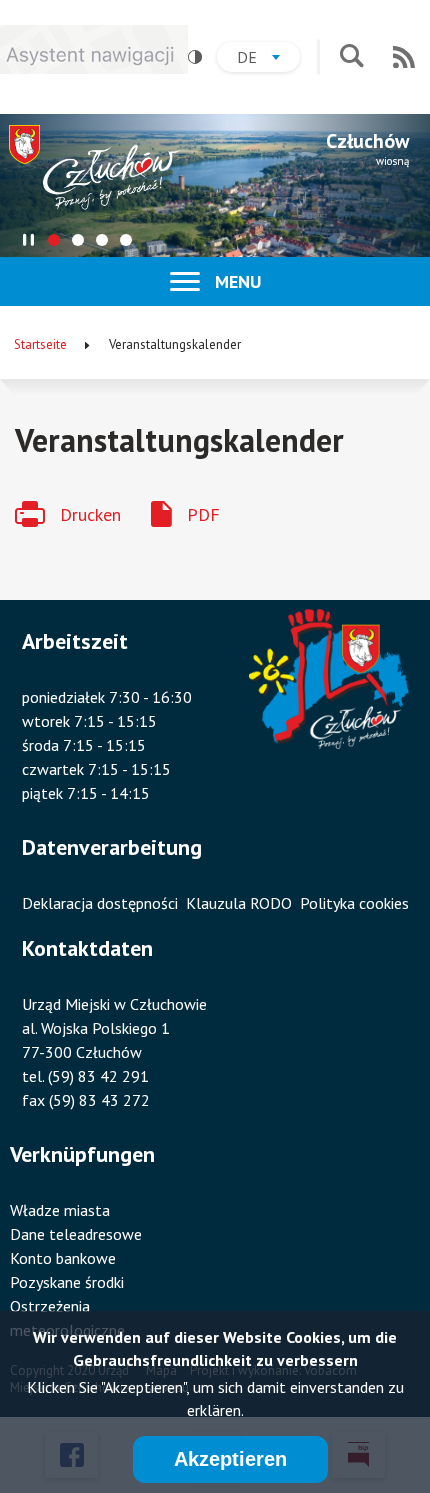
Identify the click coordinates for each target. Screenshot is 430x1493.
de (268, 59)
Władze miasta (60, 1210)
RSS (404, 57)
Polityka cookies (354, 903)
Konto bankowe (63, 1258)
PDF (203, 514)
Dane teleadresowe (76, 1234)
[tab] (54, 240)
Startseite (40, 344)
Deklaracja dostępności (100, 903)
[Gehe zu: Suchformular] (351, 57)
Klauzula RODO (239, 903)
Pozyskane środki (67, 1282)
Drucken (90, 514)
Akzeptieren (230, 1459)
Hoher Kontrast (195, 57)
